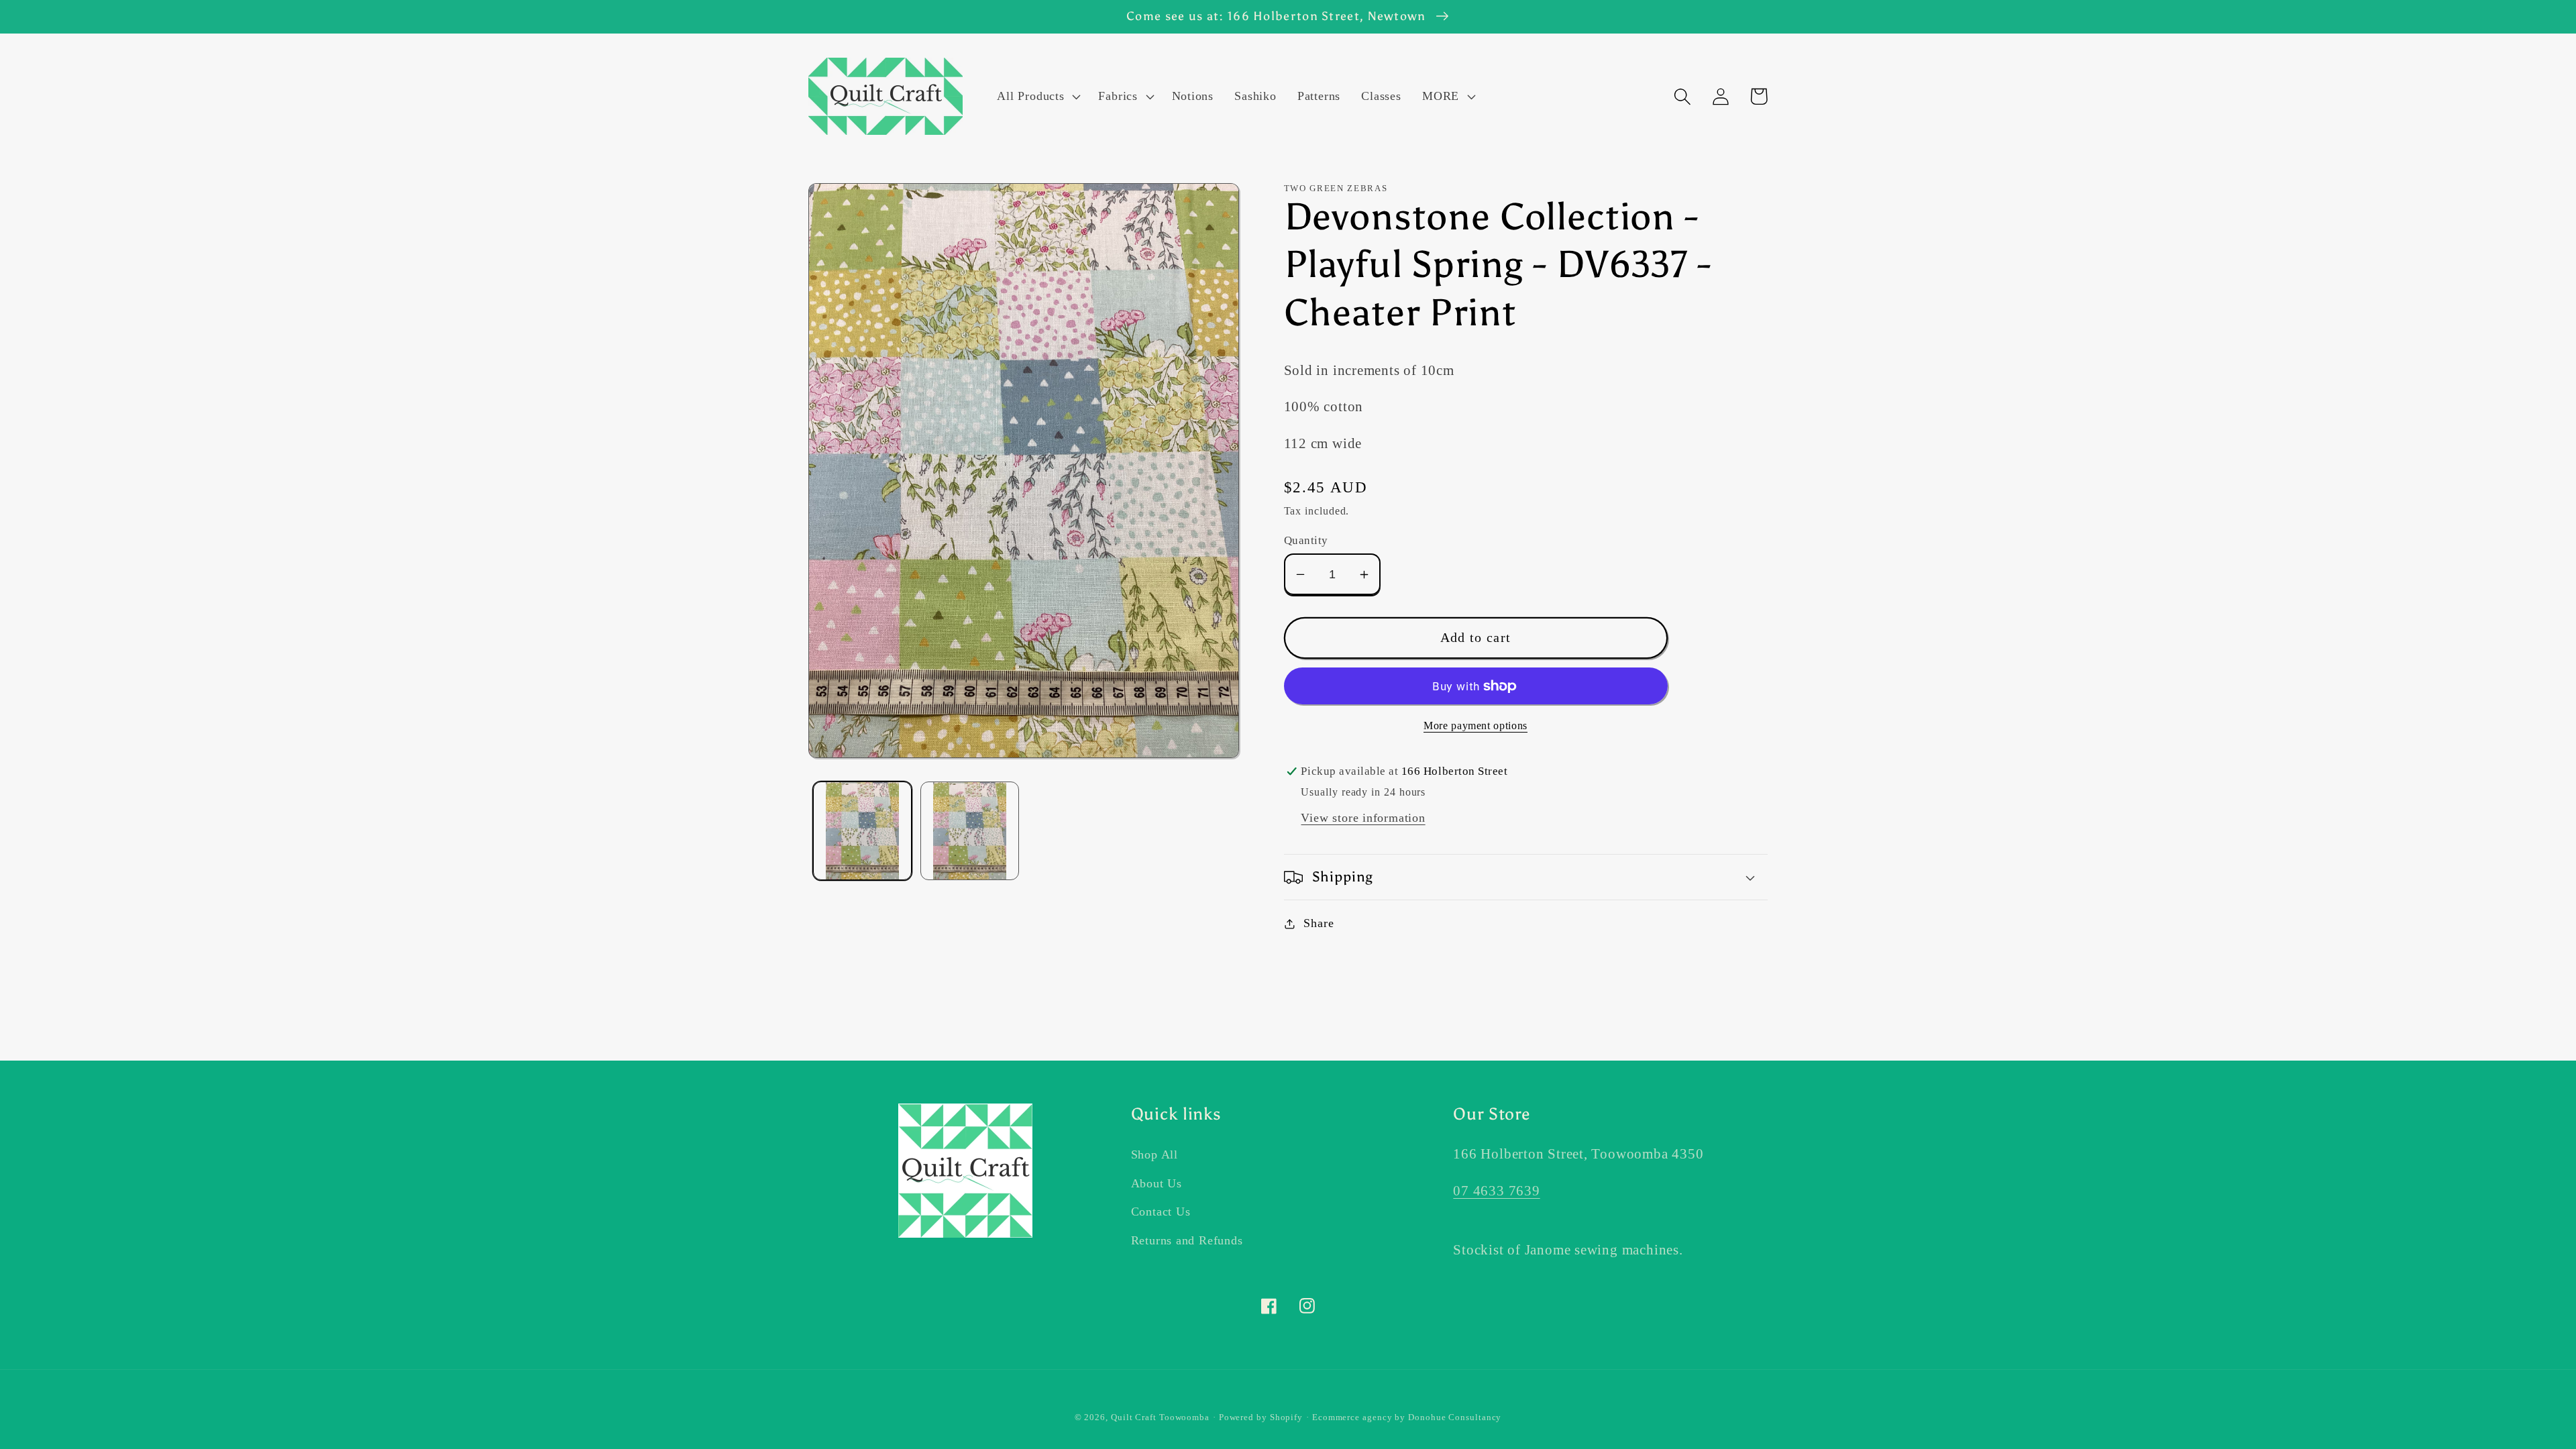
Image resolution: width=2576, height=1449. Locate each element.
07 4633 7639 (1496, 1190)
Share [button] (1319, 923)
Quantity (1306, 540)
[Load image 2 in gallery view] (970, 831)
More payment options (1475, 726)
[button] (1037, 97)
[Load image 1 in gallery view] (862, 831)
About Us (1157, 1183)
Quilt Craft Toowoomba (1160, 1417)
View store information (1363, 818)
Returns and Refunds (1187, 1240)
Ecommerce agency (1352, 1417)
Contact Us (1161, 1212)
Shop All (1155, 1155)
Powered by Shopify (1261, 1417)
